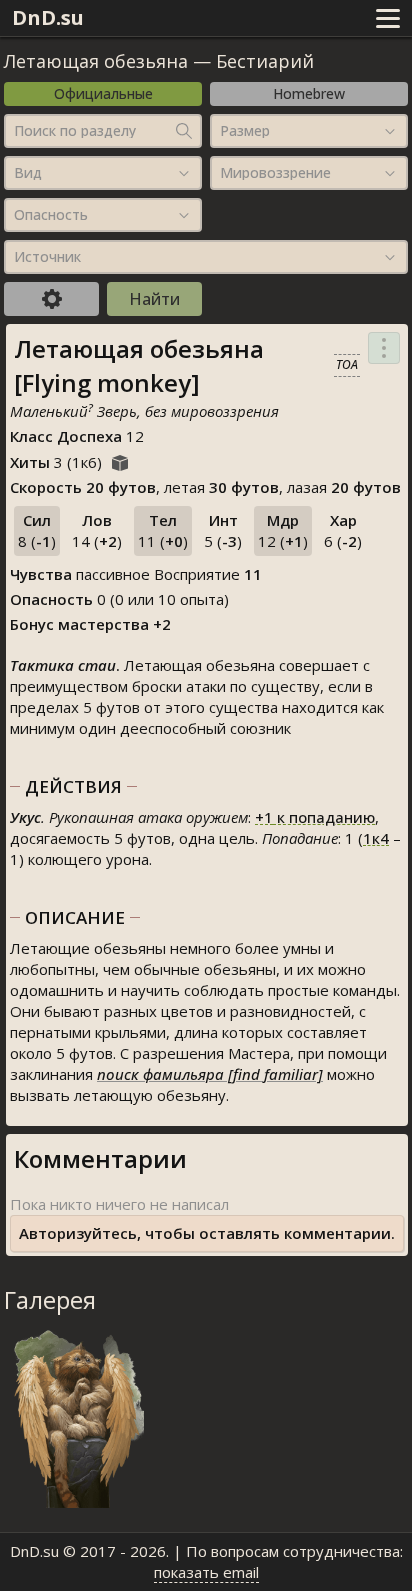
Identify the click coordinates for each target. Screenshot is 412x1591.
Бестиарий (265, 61)
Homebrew (309, 93)
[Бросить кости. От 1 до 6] (120, 460)
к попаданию (315, 817)
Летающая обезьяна (96, 61)
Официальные (103, 93)
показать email (206, 1572)
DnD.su (48, 17)
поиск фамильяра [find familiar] (210, 1074)
